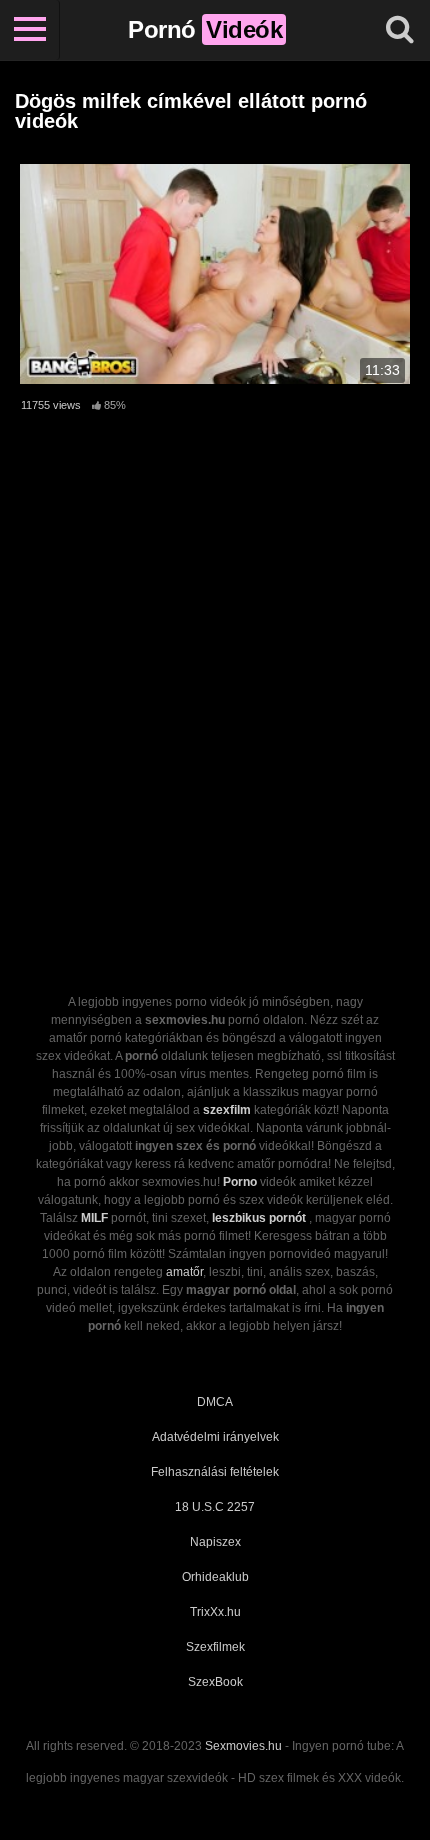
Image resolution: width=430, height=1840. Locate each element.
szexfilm (227, 1110)
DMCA (215, 1402)
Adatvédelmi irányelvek (215, 1437)
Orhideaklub (215, 1577)
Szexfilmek (215, 1647)
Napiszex (215, 1542)
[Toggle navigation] (30, 30)
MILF (94, 1218)
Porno (240, 1182)
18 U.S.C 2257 (215, 1507)
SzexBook (215, 1682)
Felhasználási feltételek (215, 1472)
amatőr (184, 1272)
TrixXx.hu (215, 1612)
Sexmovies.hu (243, 1746)
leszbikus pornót (259, 1218)
